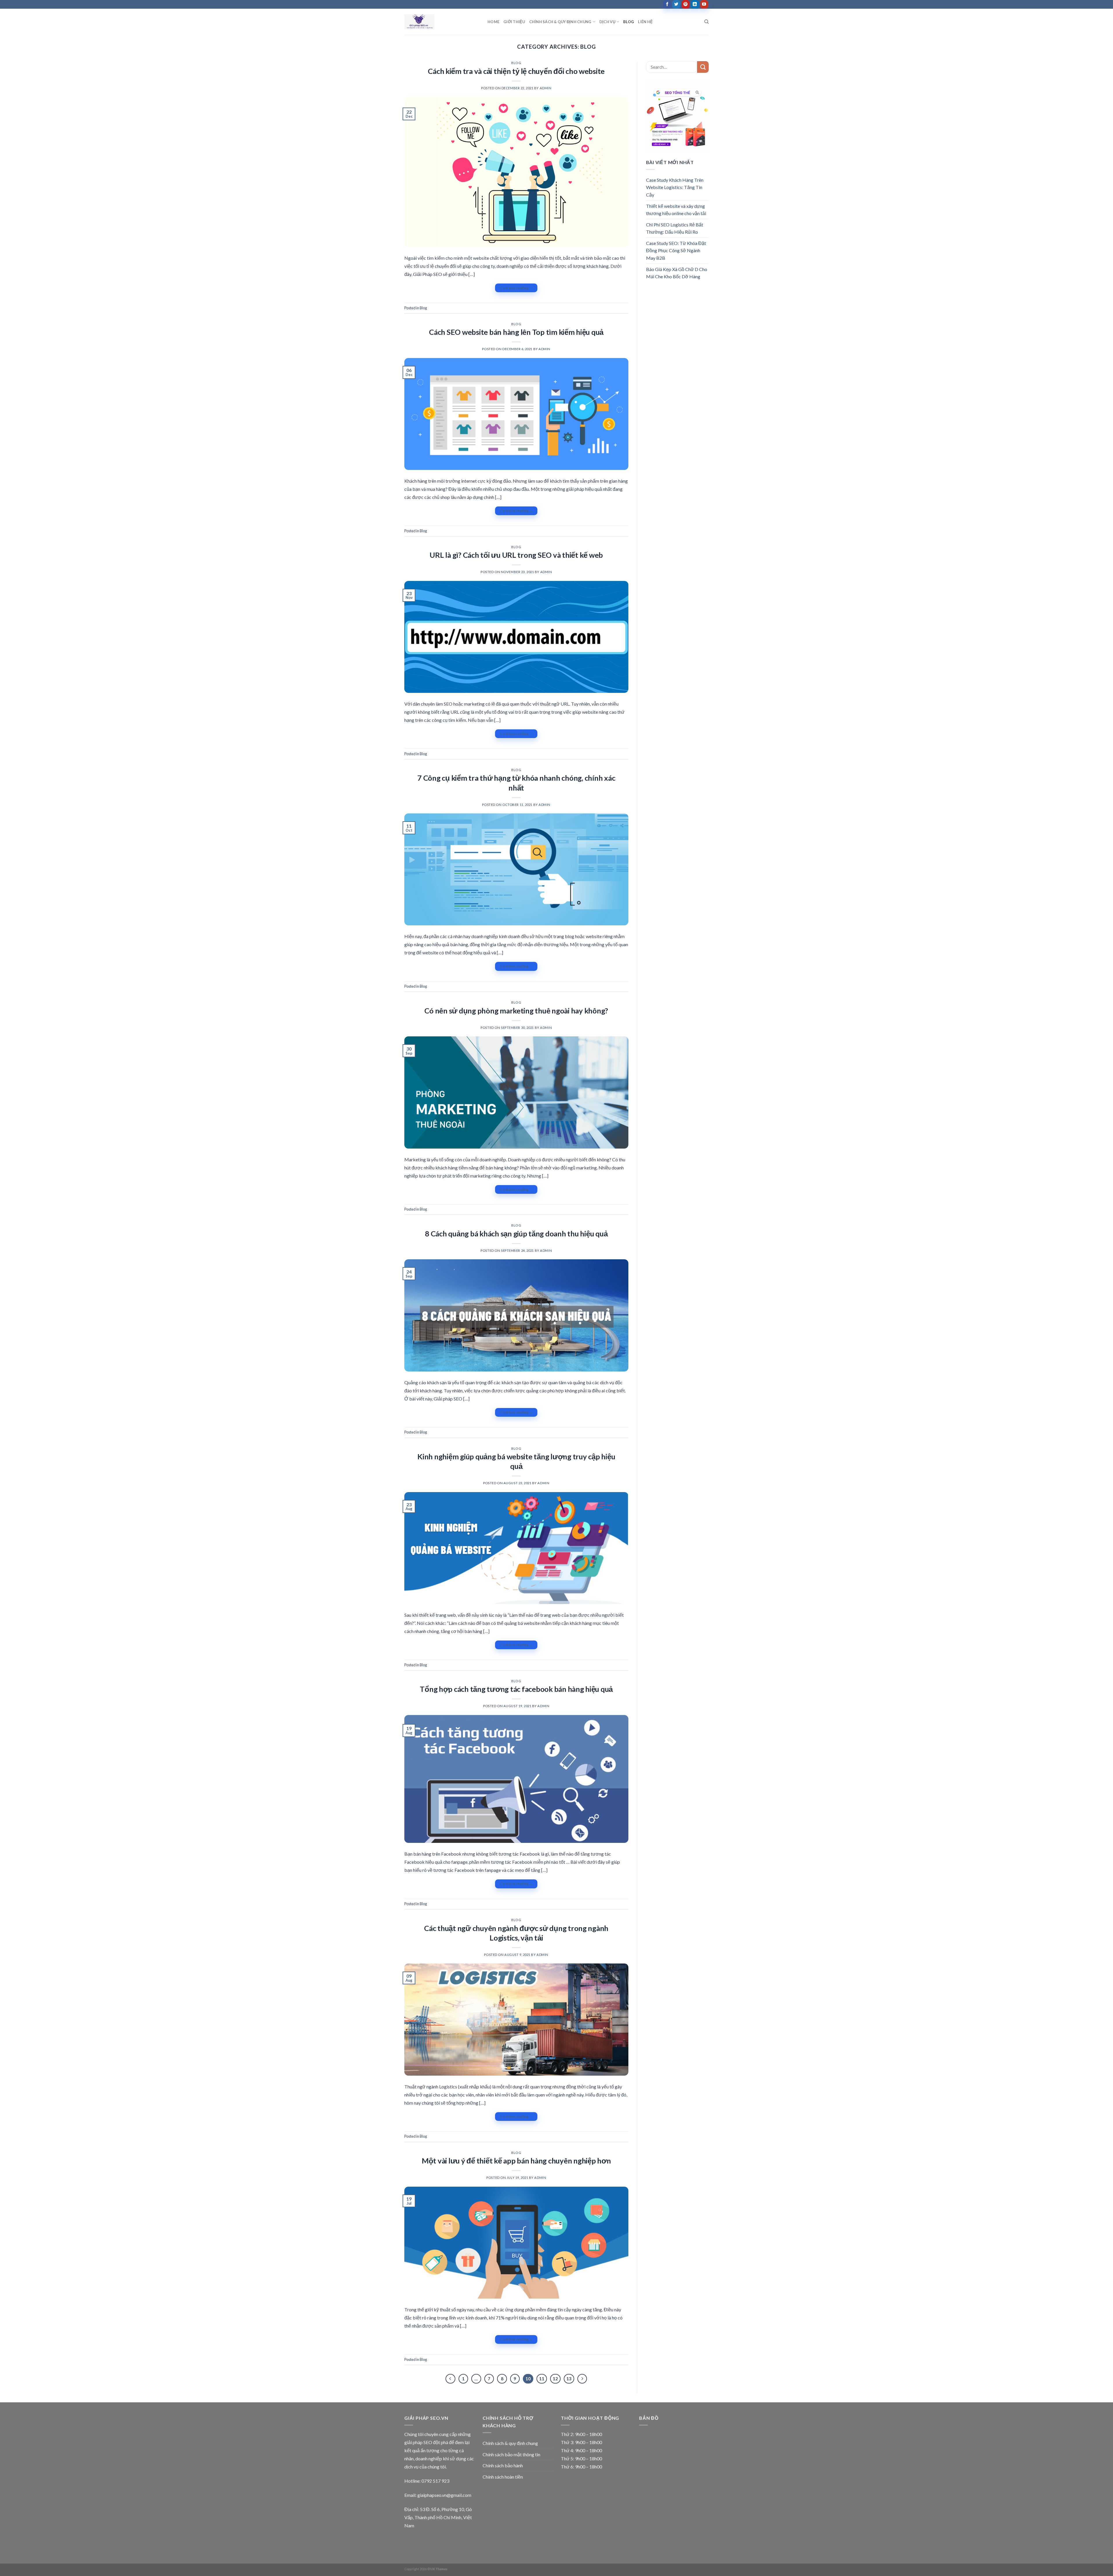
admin (546, 88)
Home (493, 22)
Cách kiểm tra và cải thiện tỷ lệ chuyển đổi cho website (516, 71)
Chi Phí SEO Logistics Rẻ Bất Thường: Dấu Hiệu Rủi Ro (675, 228)
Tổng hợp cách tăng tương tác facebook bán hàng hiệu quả (516, 1689)
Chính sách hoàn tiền (503, 2477)
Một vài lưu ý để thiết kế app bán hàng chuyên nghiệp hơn (516, 2161)
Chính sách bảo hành (503, 2465)
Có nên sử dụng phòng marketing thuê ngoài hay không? (516, 1011)
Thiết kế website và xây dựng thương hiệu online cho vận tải (676, 210)
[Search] (706, 22)
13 (569, 2379)
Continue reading (516, 288)
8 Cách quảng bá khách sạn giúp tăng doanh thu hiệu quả (516, 1233)
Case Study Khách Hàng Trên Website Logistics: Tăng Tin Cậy (675, 187)
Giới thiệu (514, 22)
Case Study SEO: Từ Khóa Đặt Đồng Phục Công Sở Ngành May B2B (676, 250)
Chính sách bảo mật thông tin (511, 2454)
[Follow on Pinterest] (686, 4)
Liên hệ (645, 22)
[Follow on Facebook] (667, 4)
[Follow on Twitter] (676, 4)
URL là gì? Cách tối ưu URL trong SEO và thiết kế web (516, 555)
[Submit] (703, 67)
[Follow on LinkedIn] (695, 4)
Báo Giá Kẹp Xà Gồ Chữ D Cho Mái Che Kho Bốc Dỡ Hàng (677, 273)
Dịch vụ (607, 22)
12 (555, 2379)
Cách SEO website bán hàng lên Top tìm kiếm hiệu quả (516, 332)
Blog (629, 22)
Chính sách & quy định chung (560, 22)
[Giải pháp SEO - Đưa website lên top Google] (442, 22)
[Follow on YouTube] (704, 4)
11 (542, 2379)
